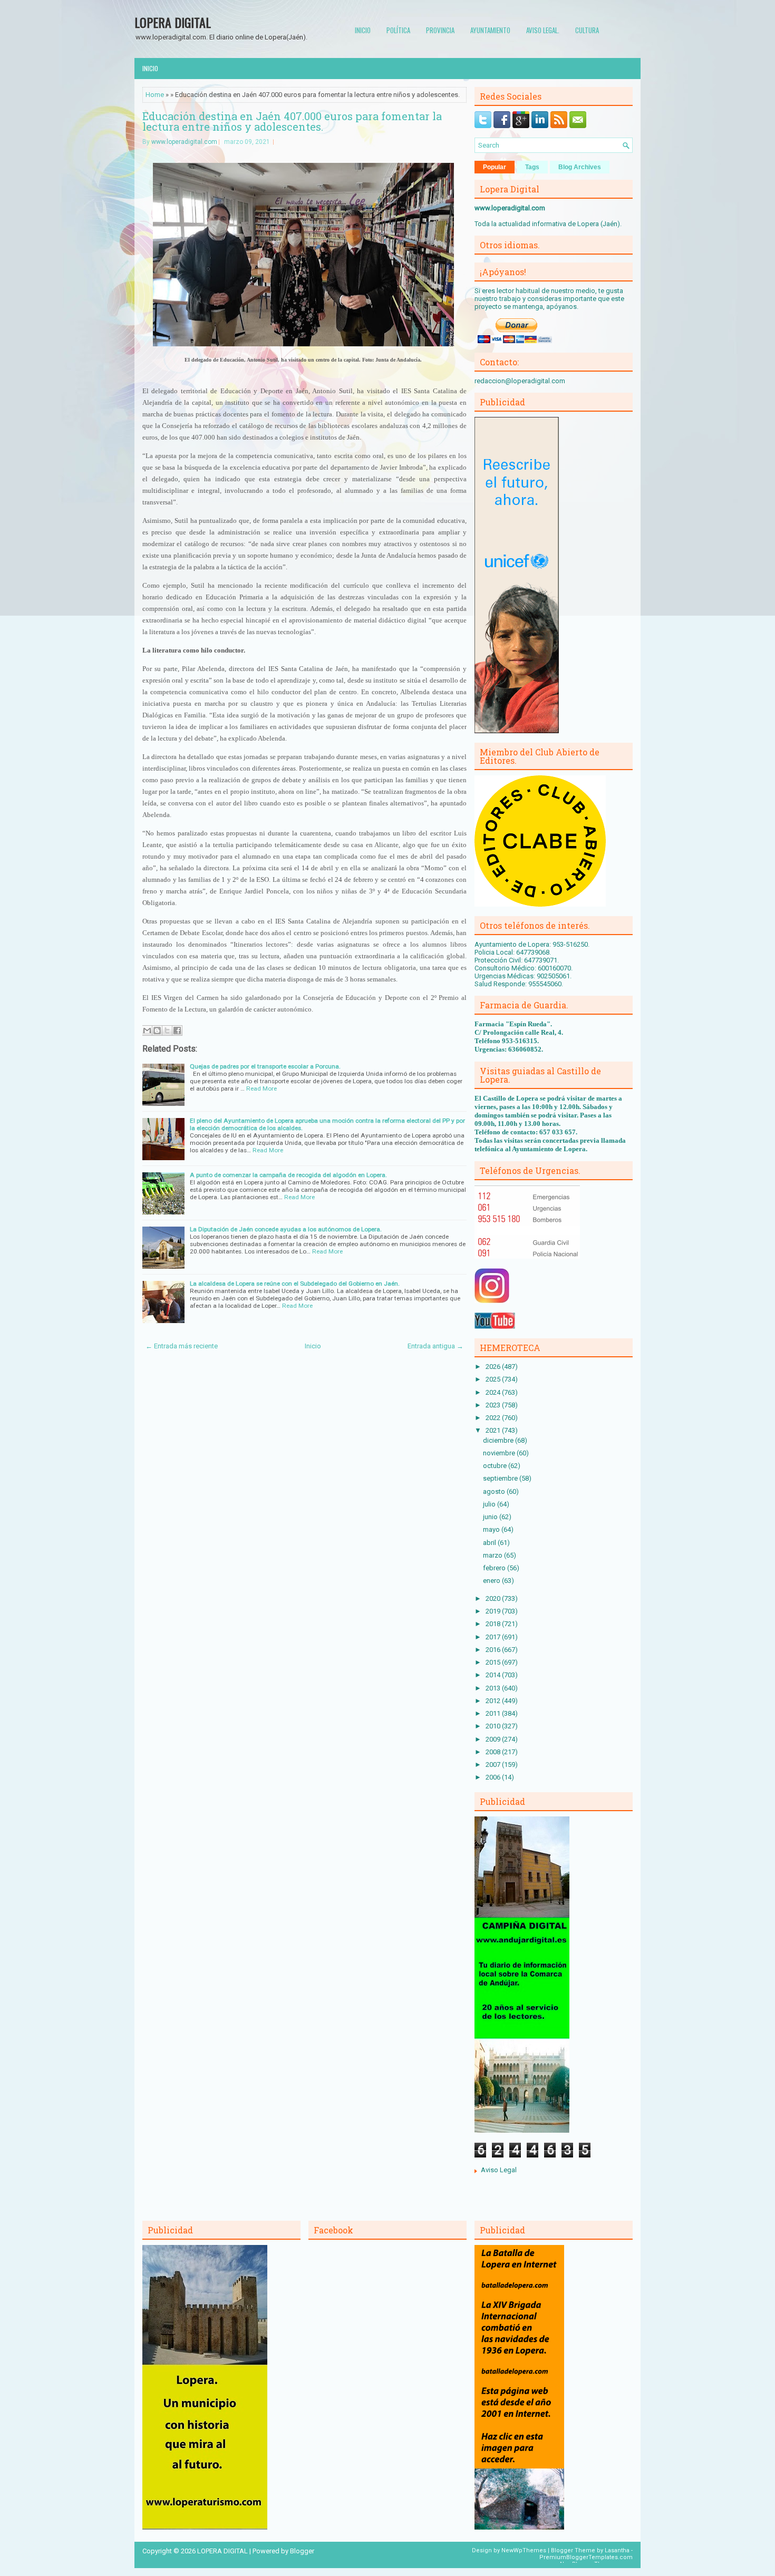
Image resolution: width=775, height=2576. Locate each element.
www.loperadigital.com (184, 142)
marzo (493, 1555)
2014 (494, 1675)
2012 (494, 1701)
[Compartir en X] (167, 1031)
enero (492, 1581)
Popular (495, 167)
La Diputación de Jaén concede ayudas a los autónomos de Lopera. (286, 1229)
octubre (496, 1466)
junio (491, 1517)
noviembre (500, 1453)
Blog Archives (580, 167)
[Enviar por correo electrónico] (147, 1031)
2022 (494, 1418)
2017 (494, 1637)
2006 (494, 1777)
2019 (494, 1611)
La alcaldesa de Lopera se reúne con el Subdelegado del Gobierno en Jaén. (295, 1284)
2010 (494, 1726)
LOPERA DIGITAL (173, 22)
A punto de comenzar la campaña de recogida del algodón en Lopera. (288, 1175)
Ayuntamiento (490, 30)
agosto (495, 1491)
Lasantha (617, 2550)
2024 (494, 1392)
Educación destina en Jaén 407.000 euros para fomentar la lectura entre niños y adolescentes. (292, 121)
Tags (532, 167)
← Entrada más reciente (182, 1346)
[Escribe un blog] (157, 1031)
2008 (494, 1752)
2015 (494, 1662)
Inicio (363, 30)
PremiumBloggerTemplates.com (586, 2557)
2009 (494, 1739)
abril (490, 1543)
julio (490, 1504)
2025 (494, 1379)
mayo (492, 1529)
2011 (494, 1713)
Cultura (587, 30)
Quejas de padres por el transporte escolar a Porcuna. (265, 1066)
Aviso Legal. (543, 30)
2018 (494, 1624)
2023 (494, 1405)
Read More (261, 1088)
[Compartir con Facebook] (177, 1031)
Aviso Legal (499, 2170)
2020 (494, 1598)
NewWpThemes (524, 2550)
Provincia (440, 30)
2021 (494, 1430)
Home (155, 95)
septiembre (501, 1478)
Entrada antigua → (435, 1346)
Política (398, 30)
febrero (495, 1568)
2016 (494, 1650)
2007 (494, 1765)
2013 (494, 1688)
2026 (494, 1367)
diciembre (499, 1440)
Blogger (302, 2551)
